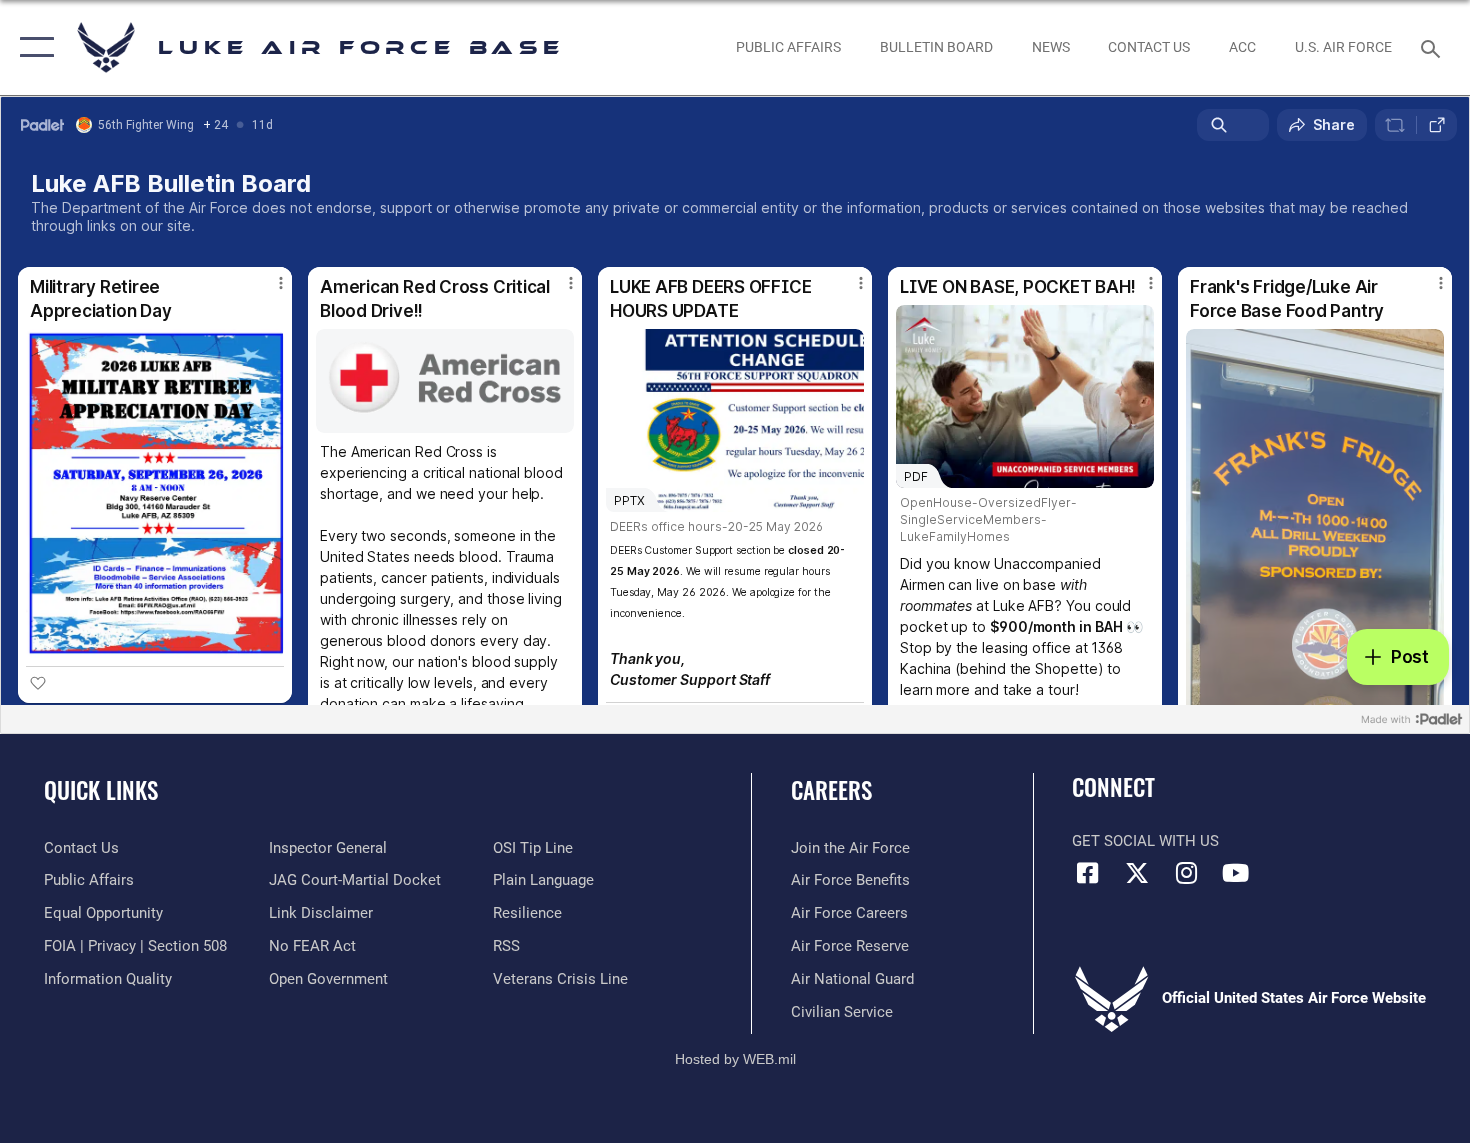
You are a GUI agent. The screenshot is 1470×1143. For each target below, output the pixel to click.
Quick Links (101, 790)
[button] (32, 47)
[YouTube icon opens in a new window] (1235, 873)
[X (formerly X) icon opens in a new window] (1137, 873)
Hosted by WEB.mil (735, 1059)
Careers (831, 790)
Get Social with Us (1145, 841)
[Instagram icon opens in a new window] (1186, 873)
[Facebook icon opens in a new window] (1087, 873)
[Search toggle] (1433, 47)
